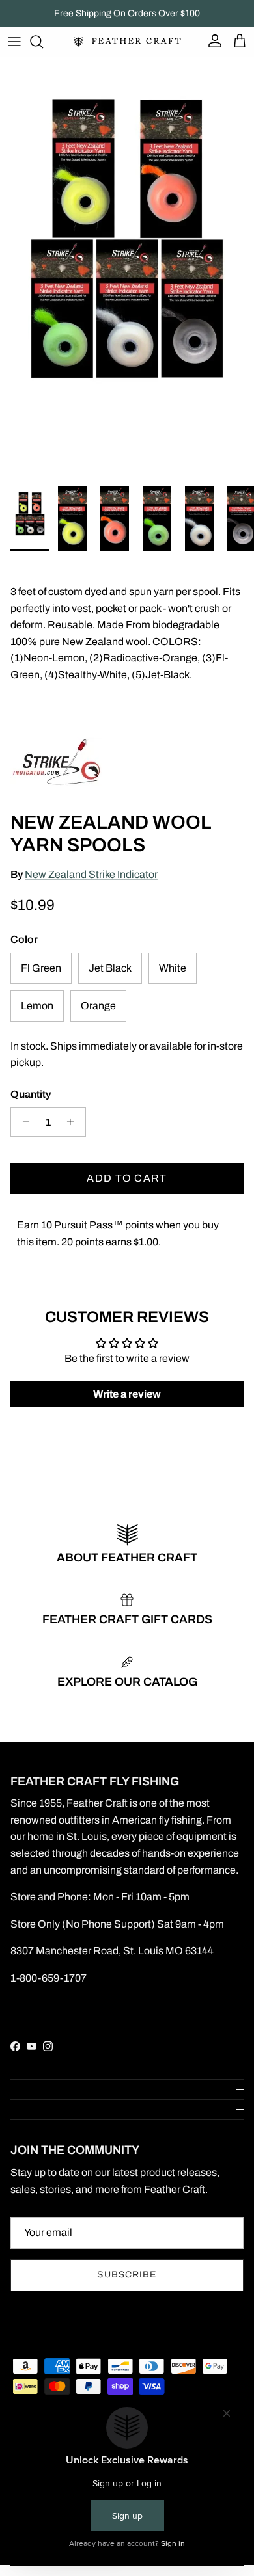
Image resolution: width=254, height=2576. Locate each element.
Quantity (31, 1094)
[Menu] (14, 42)
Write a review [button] (127, 1394)
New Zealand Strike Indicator (91, 874)
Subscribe (127, 2275)
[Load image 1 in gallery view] (127, 268)
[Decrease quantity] (22, 1122)
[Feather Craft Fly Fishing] (127, 42)
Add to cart (127, 1178)
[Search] (43, 42)
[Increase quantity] (74, 1122)
